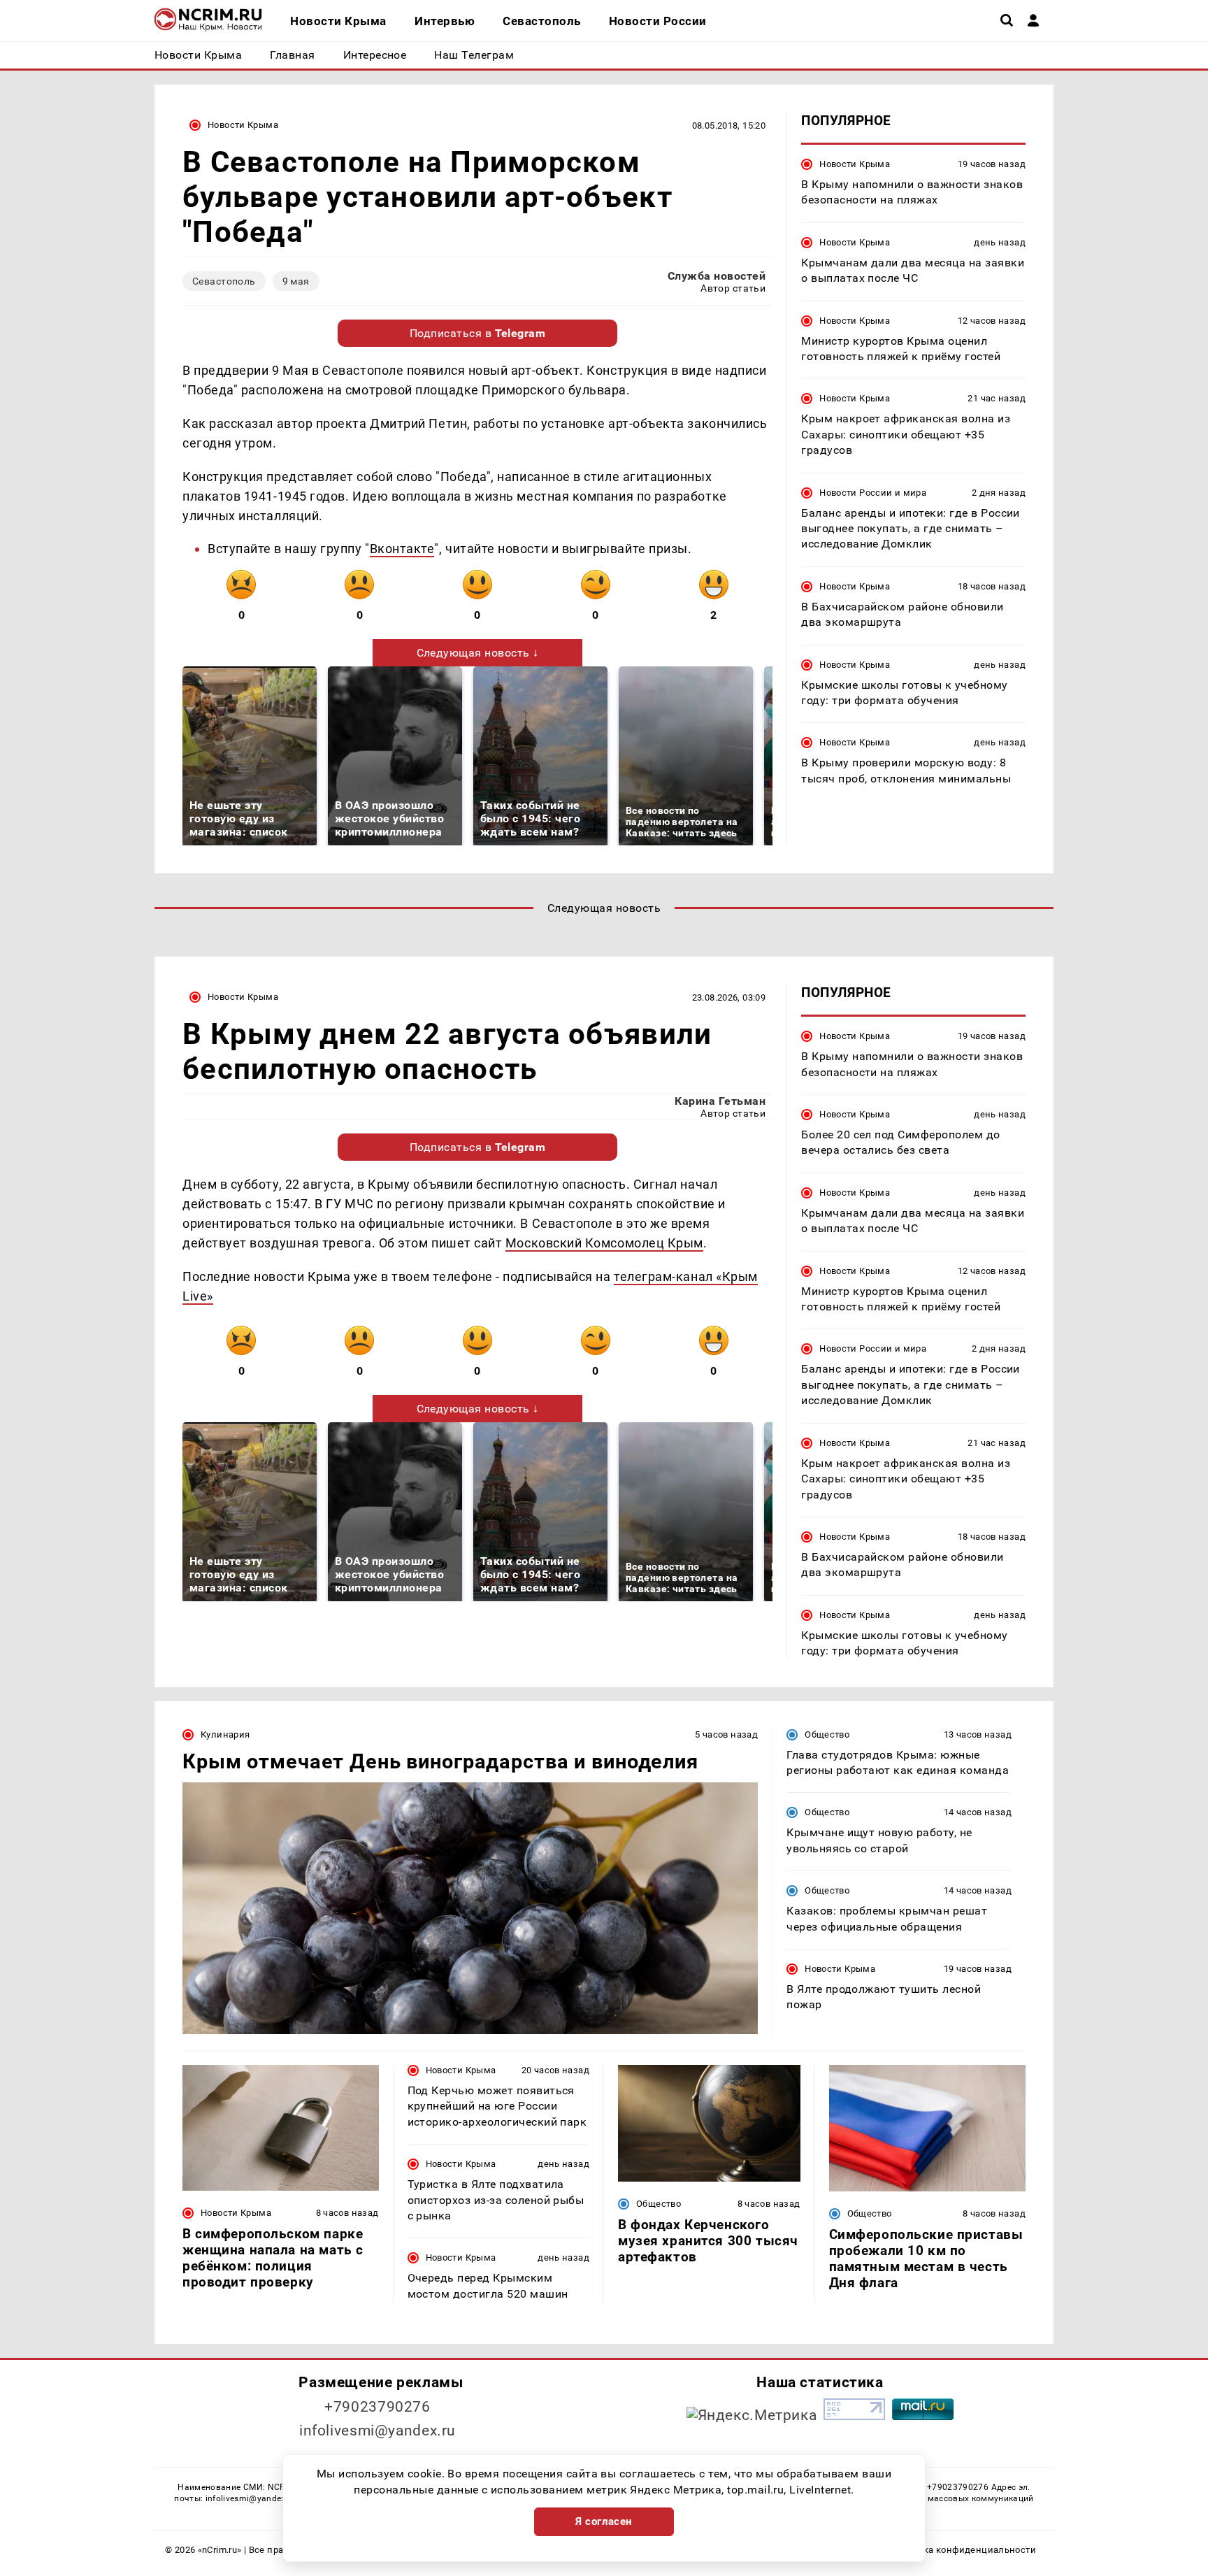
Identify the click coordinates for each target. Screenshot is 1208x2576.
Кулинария (225, 1734)
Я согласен (604, 2521)
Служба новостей (717, 276)
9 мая (296, 281)
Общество (827, 1734)
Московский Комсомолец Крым (604, 1243)
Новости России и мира (873, 493)
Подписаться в (478, 333)
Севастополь (224, 281)
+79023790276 (377, 2407)
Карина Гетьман (720, 1101)
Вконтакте (402, 549)
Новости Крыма (243, 125)
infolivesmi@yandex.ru (377, 2431)
